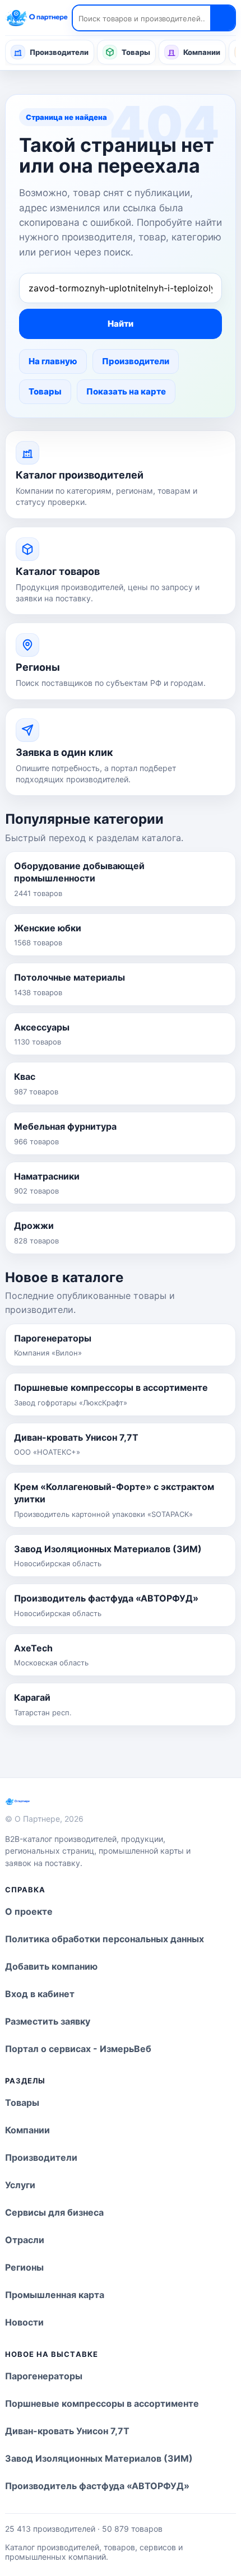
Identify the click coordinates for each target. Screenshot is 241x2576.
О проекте (29, 1911)
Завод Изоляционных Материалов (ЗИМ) (99, 2458)
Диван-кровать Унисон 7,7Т (67, 2431)
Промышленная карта (55, 2295)
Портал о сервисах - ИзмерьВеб (78, 2049)
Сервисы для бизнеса (54, 2212)
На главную (53, 361)
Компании (202, 52)
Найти (121, 324)
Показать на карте (126, 391)
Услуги (20, 2185)
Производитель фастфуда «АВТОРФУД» (97, 2486)
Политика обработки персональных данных (105, 1939)
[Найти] (223, 18)
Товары (136, 52)
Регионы (24, 2267)
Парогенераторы (44, 2376)
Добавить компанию (51, 1966)
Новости (24, 2322)
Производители (59, 52)
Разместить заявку (48, 2021)
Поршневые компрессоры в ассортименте (102, 2403)
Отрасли (25, 2240)
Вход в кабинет (40, 1994)
